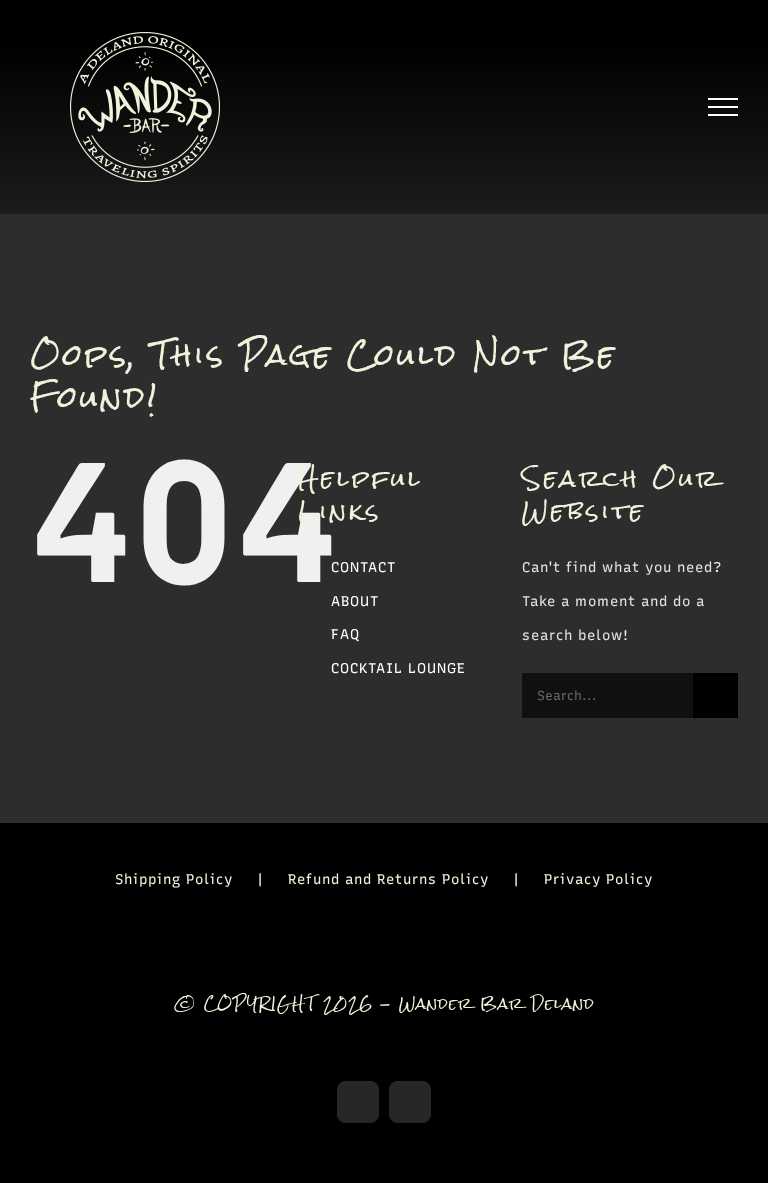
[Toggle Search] (654, 106)
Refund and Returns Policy (388, 879)
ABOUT (355, 601)
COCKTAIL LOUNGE (398, 668)
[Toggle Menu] (723, 107)
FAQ (345, 634)
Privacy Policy (598, 879)
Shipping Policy (174, 879)
